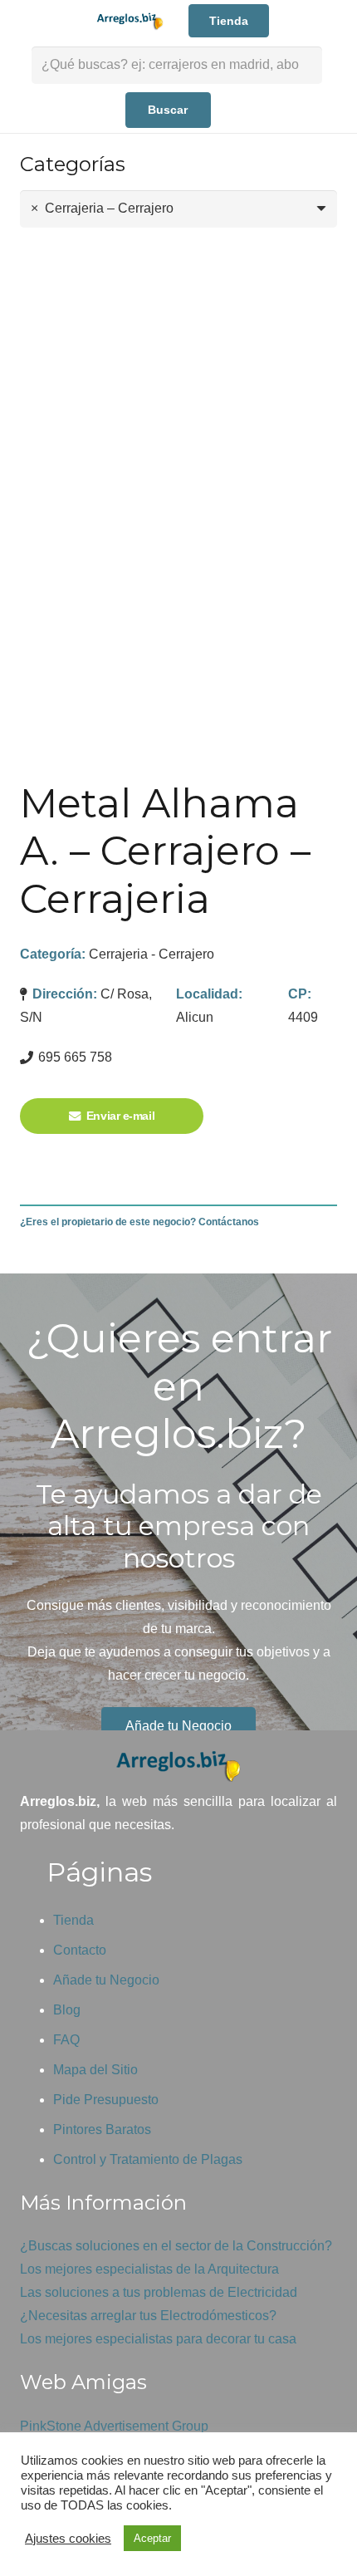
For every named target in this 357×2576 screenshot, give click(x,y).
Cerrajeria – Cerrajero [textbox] (102, 208)
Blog (67, 2010)
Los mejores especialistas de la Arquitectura (149, 2269)
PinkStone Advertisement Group (114, 2426)
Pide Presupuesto (106, 2100)
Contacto (80, 1950)
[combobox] (178, 209)
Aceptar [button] (152, 2538)
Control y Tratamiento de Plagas (148, 2159)
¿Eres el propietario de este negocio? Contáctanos (139, 1222)
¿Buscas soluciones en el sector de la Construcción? (176, 2246)
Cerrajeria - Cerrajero (152, 954)
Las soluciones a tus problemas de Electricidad (159, 2292)
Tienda (73, 1920)
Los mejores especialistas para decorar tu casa (158, 2339)
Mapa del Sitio (95, 2070)
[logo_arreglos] (178, 1766)
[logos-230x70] (129, 21)
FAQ (66, 2040)
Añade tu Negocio (106, 1980)
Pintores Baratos (102, 2129)
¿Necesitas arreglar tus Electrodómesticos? (148, 2316)
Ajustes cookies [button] (68, 2539)
